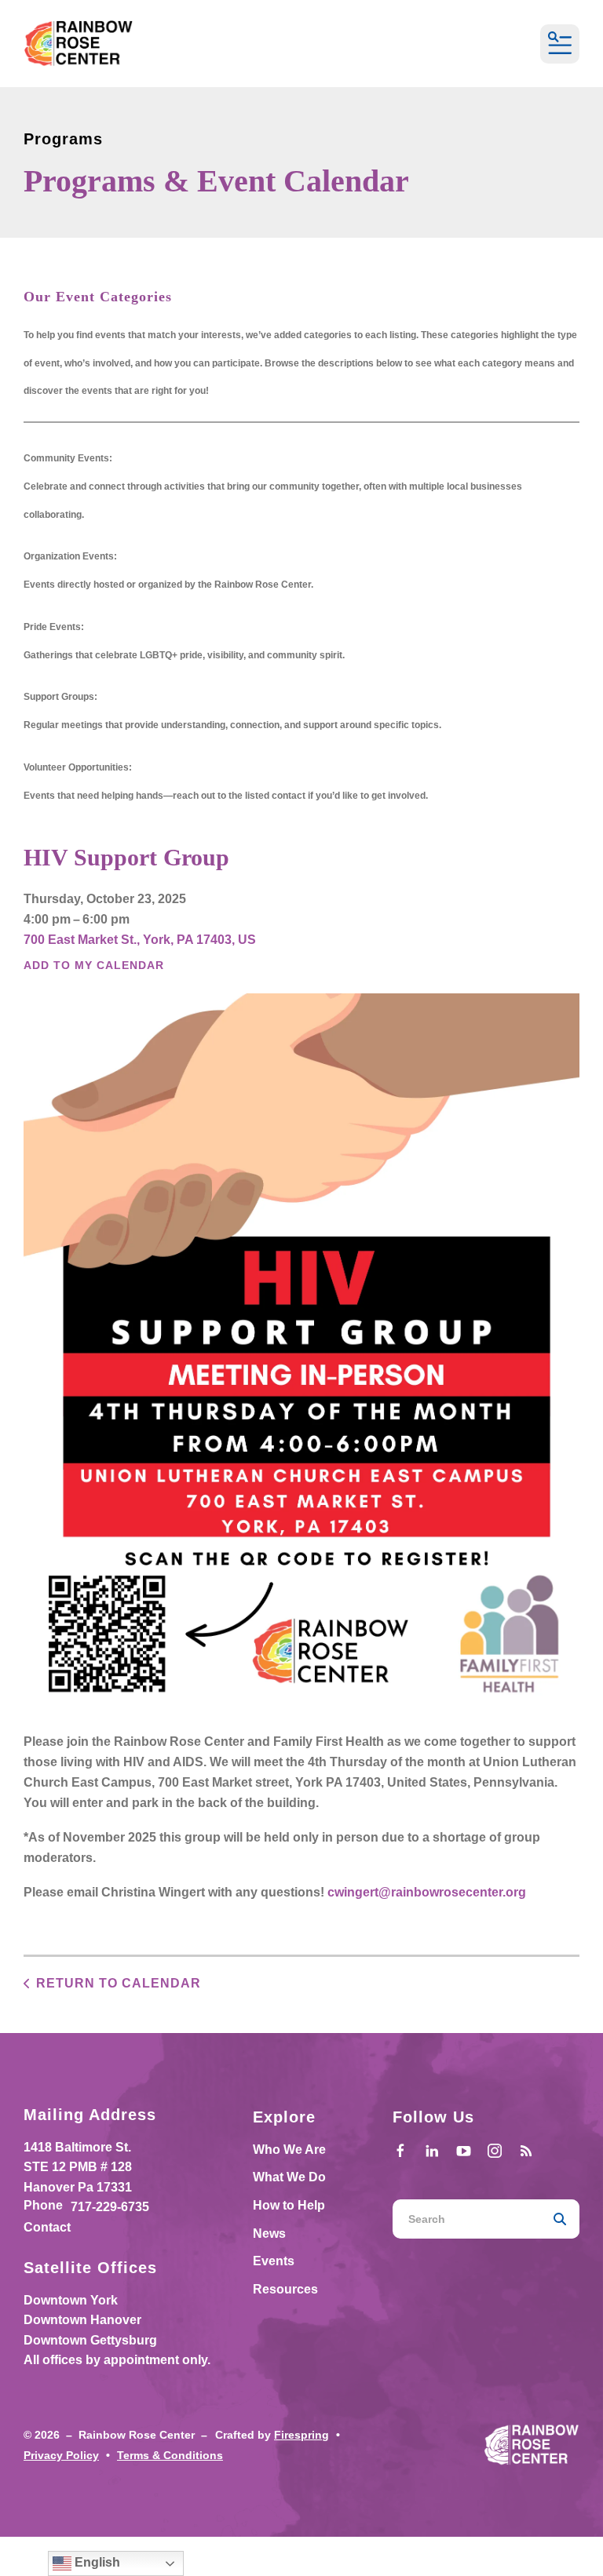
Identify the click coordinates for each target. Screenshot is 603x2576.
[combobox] (466, 2219)
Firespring (301, 2435)
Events (274, 2261)
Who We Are (289, 2150)
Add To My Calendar (94, 965)
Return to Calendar (119, 1983)
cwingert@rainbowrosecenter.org (427, 1892)
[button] (560, 44)
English (96, 2562)
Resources (285, 2289)
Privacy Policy (61, 2455)
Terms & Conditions (170, 2455)
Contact (47, 2227)
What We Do (289, 2177)
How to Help (289, 2205)
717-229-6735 (110, 2207)
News (269, 2234)
